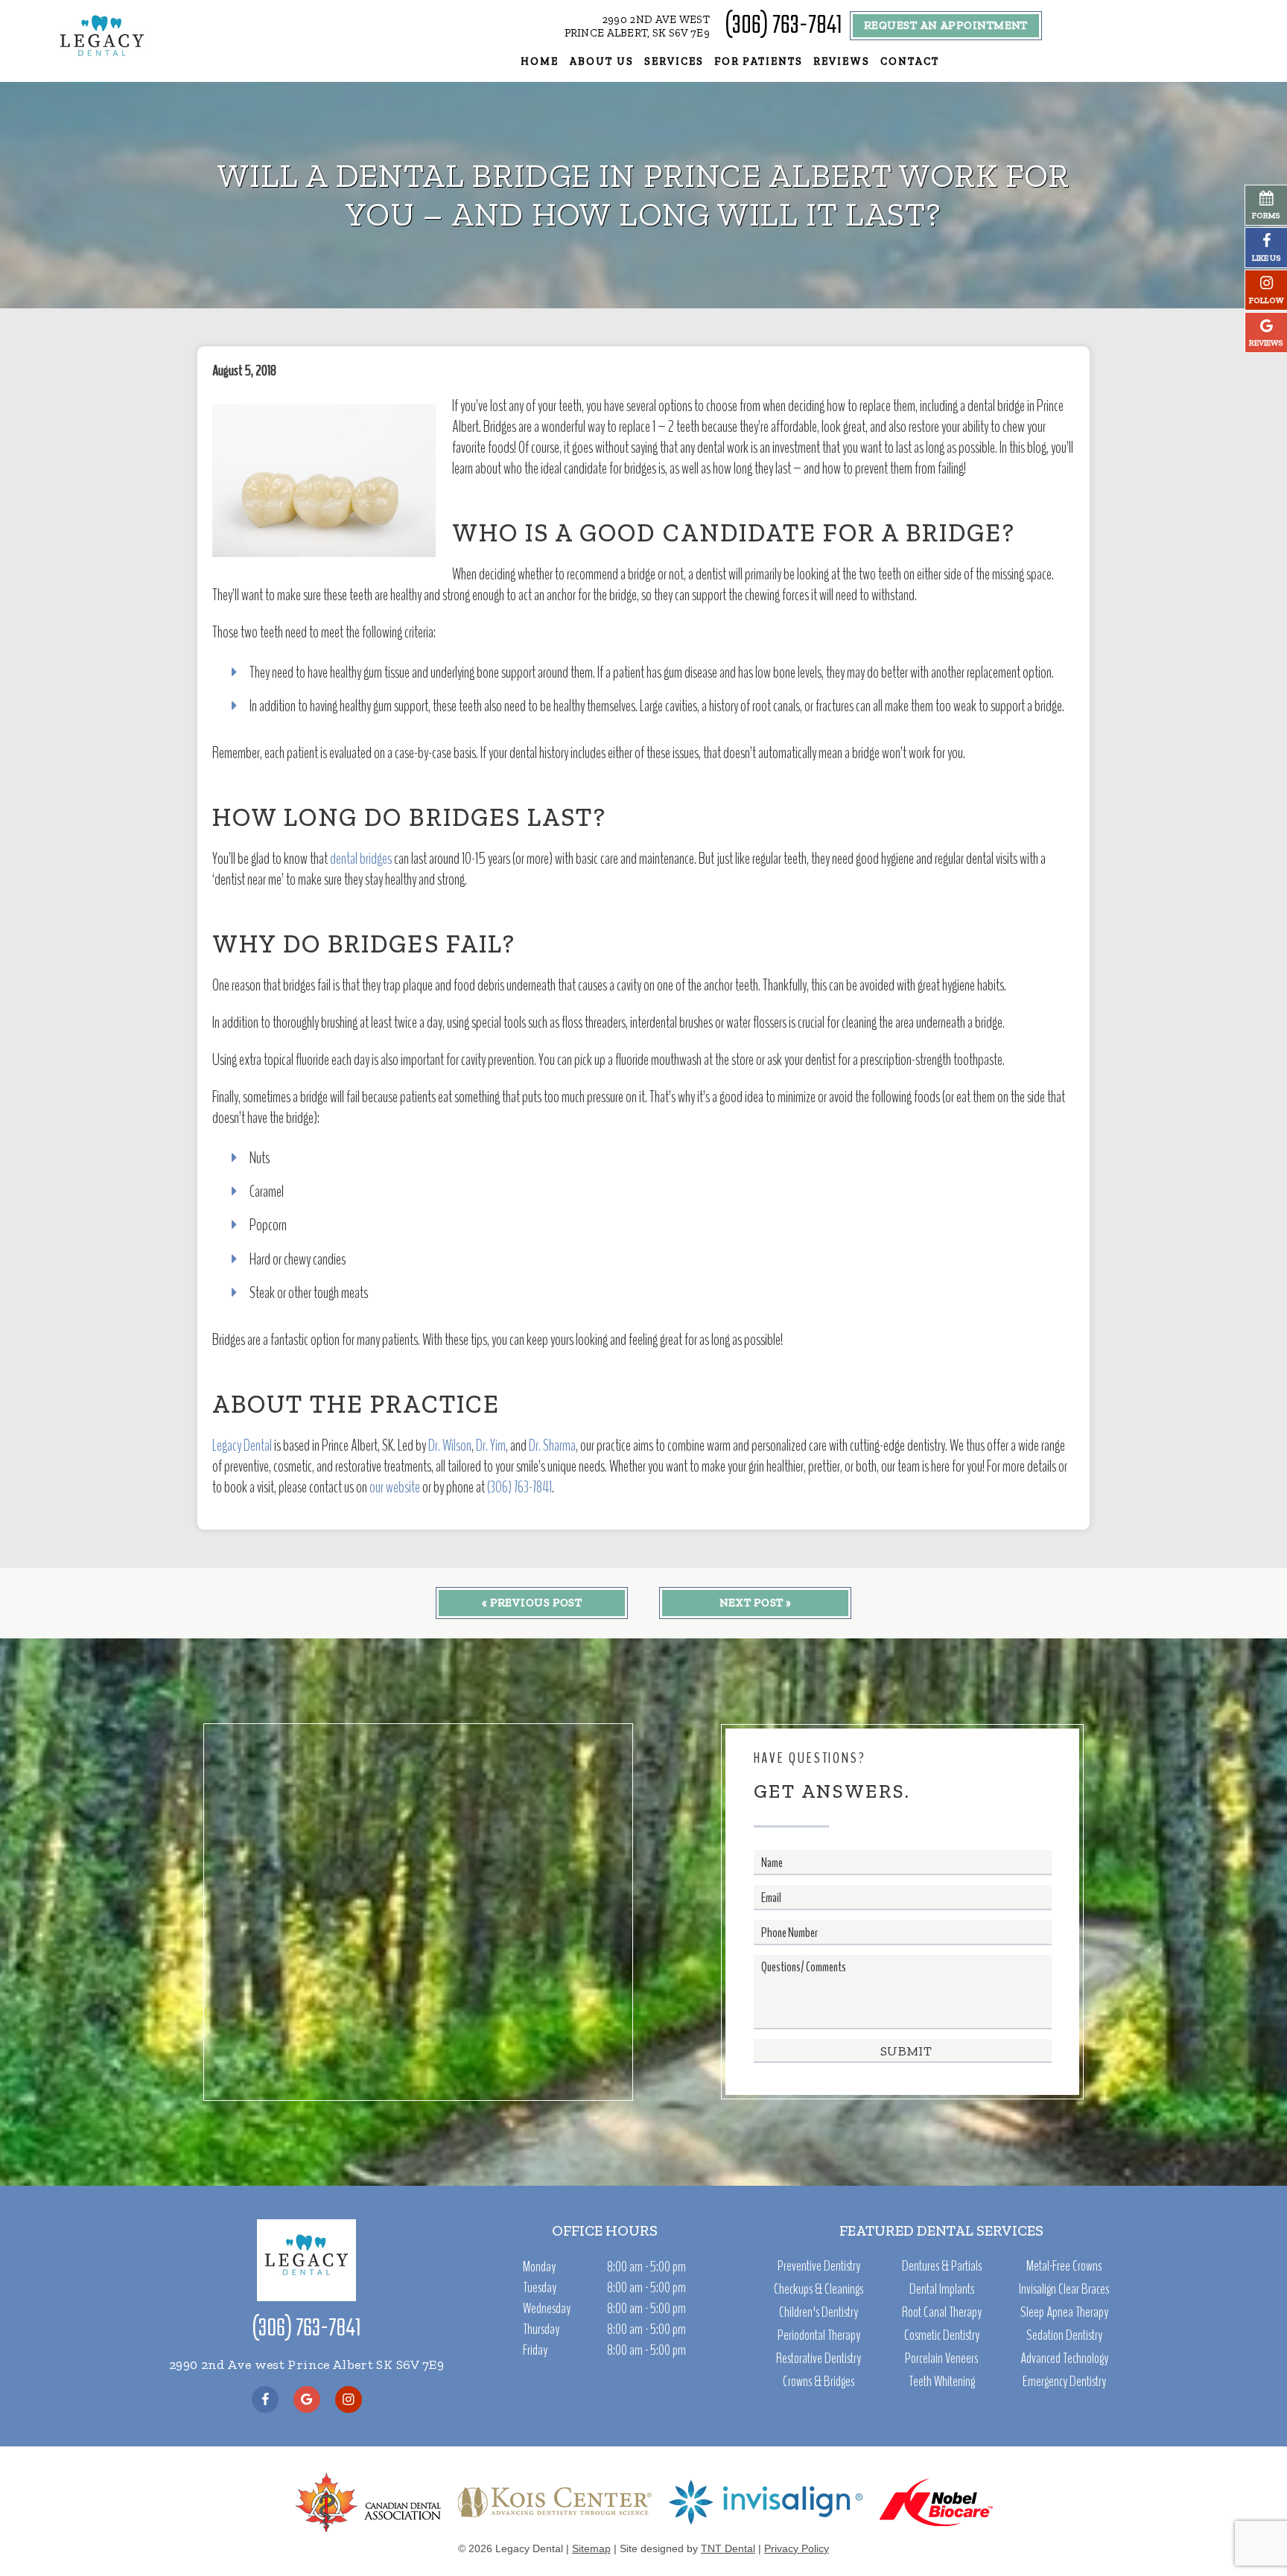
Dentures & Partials (942, 2266)
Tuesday (540, 2287)
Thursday (541, 2329)
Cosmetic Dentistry (942, 2335)
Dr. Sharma (552, 1446)
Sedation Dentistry (1064, 2335)
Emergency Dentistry (1064, 2382)
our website (395, 1487)
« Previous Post (532, 1603)
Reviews (842, 61)
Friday (535, 2350)
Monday (539, 2267)
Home (540, 61)
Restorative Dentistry (819, 2359)
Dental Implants (942, 2289)
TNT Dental (728, 2548)
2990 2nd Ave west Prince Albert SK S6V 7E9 (306, 2364)
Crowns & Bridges (819, 2382)
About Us (601, 61)
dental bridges (361, 859)
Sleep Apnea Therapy (1064, 2312)
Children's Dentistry (819, 2312)
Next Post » (756, 1603)
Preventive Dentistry (819, 2266)
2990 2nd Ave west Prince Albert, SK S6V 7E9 (638, 26)
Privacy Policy (797, 2548)
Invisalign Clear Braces (1064, 2289)
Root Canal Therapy (942, 2312)
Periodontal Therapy (819, 2335)
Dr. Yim (491, 1446)
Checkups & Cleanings (819, 2289)
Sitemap (591, 2548)
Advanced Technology (1064, 2359)
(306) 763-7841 (783, 26)
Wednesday (547, 2308)
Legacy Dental (242, 1446)
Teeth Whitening (942, 2382)
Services (674, 61)
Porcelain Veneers (941, 2359)
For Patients (759, 61)
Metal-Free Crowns (1064, 2266)
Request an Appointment (946, 25)
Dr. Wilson (450, 1446)
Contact (910, 61)
